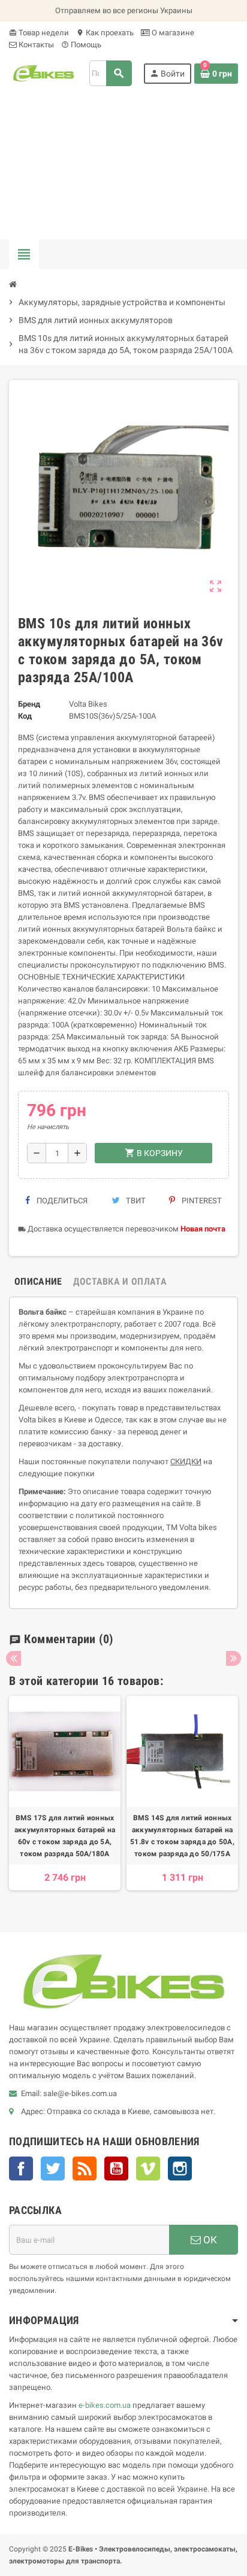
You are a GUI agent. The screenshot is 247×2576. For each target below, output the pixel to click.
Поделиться (61, 1201)
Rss (85, 2169)
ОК (209, 2240)
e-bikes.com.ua (105, 2405)
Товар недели (39, 33)
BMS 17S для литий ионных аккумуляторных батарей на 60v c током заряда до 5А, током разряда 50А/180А (65, 1836)
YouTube (116, 2169)
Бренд (29, 704)
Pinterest (201, 1201)
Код (25, 716)
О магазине (172, 33)
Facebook (21, 2169)
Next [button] (234, 1658)
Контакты (35, 45)
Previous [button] (13, 1658)
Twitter (53, 2169)
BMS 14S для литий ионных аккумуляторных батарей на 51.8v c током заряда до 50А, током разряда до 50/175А (182, 1836)
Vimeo (148, 2169)
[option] (65, 1799)
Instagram (180, 2169)
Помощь (81, 45)
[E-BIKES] (43, 73)
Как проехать (105, 33)
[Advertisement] (123, 168)
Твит (135, 1201)
